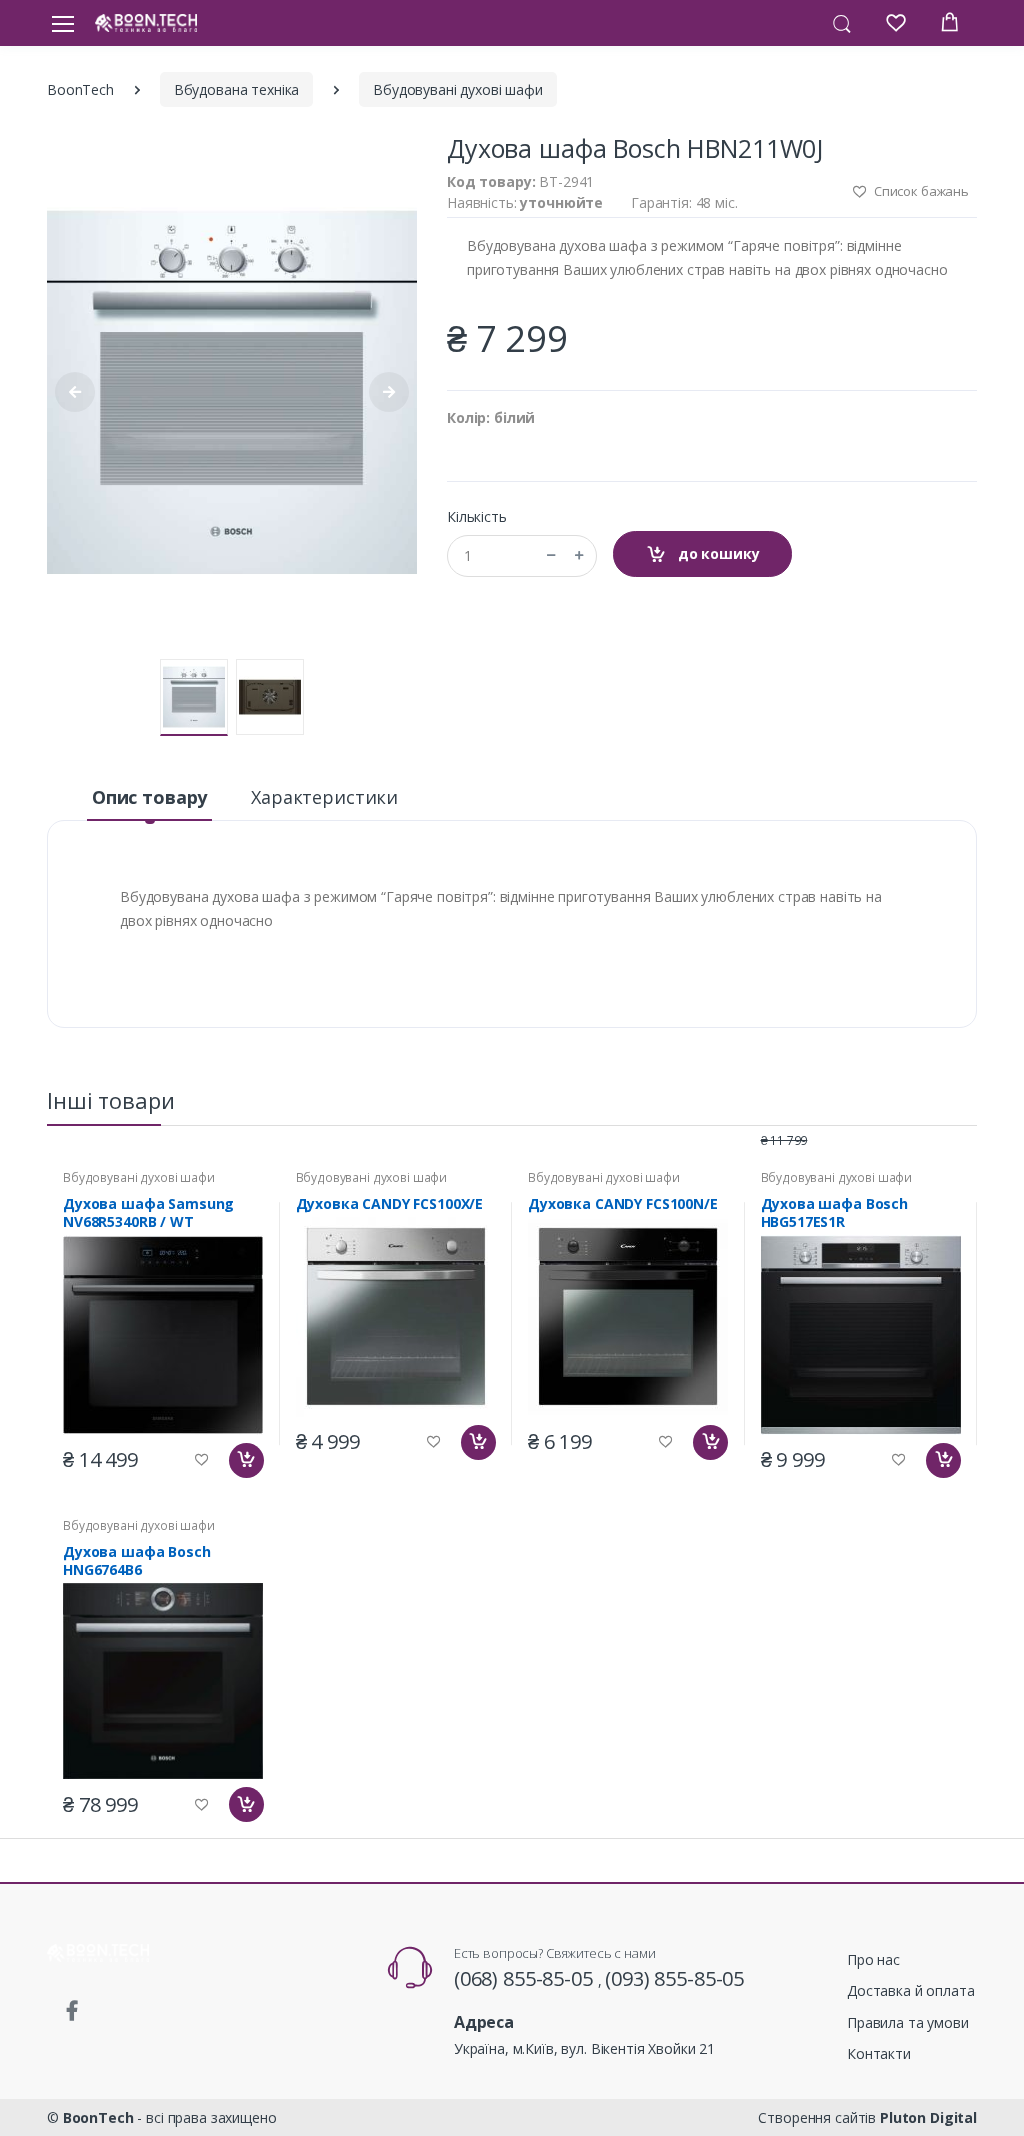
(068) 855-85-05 (526, 1978)
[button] (842, 22)
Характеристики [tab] (324, 797)
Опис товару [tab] (149, 797)
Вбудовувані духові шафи (458, 89)
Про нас (873, 1959)
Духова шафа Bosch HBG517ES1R (835, 1213)
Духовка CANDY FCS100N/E (623, 1204)
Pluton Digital (928, 2117)
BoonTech (80, 89)
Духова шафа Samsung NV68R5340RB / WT (148, 1213)
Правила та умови (908, 2022)
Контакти (879, 2053)
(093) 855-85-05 (674, 1978)
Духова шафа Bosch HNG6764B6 (137, 1561)
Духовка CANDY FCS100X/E (390, 1204)
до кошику (717, 553)
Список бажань (920, 191)
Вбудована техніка (237, 89)
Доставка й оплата (911, 1990)
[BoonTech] (146, 22)
